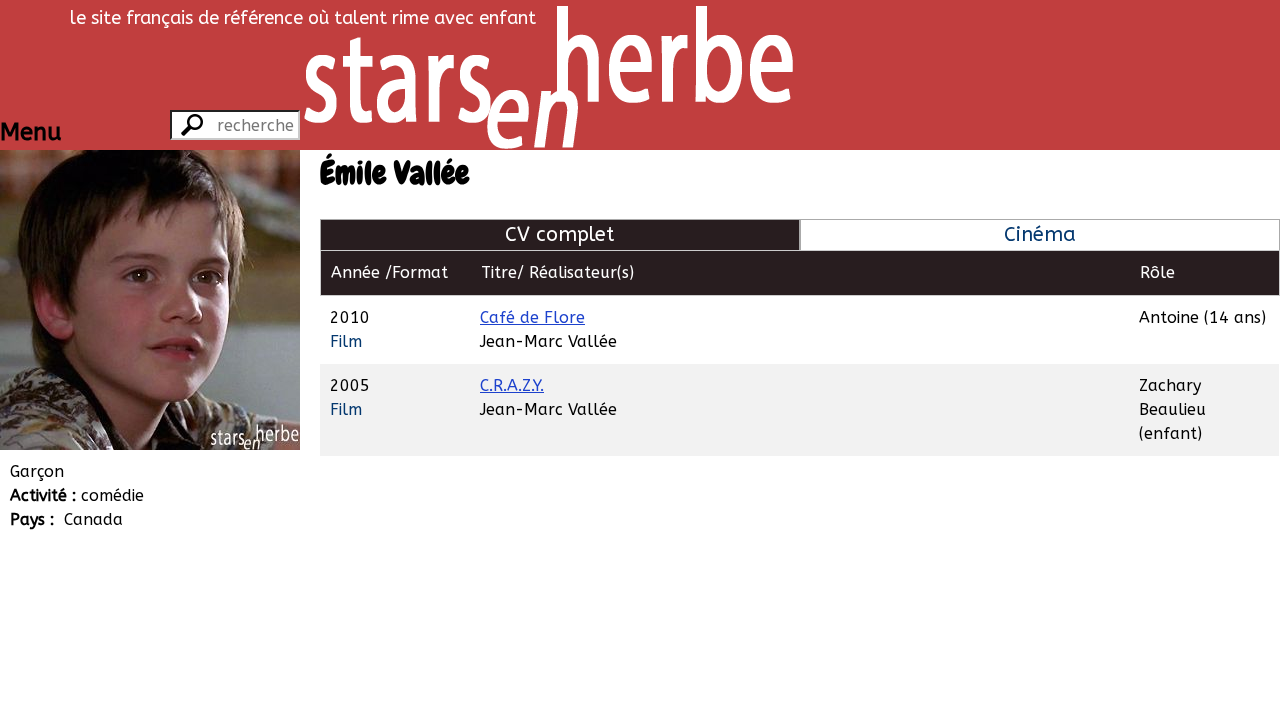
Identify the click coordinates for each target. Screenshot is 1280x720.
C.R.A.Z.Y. (512, 385)
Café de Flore (532, 317)
